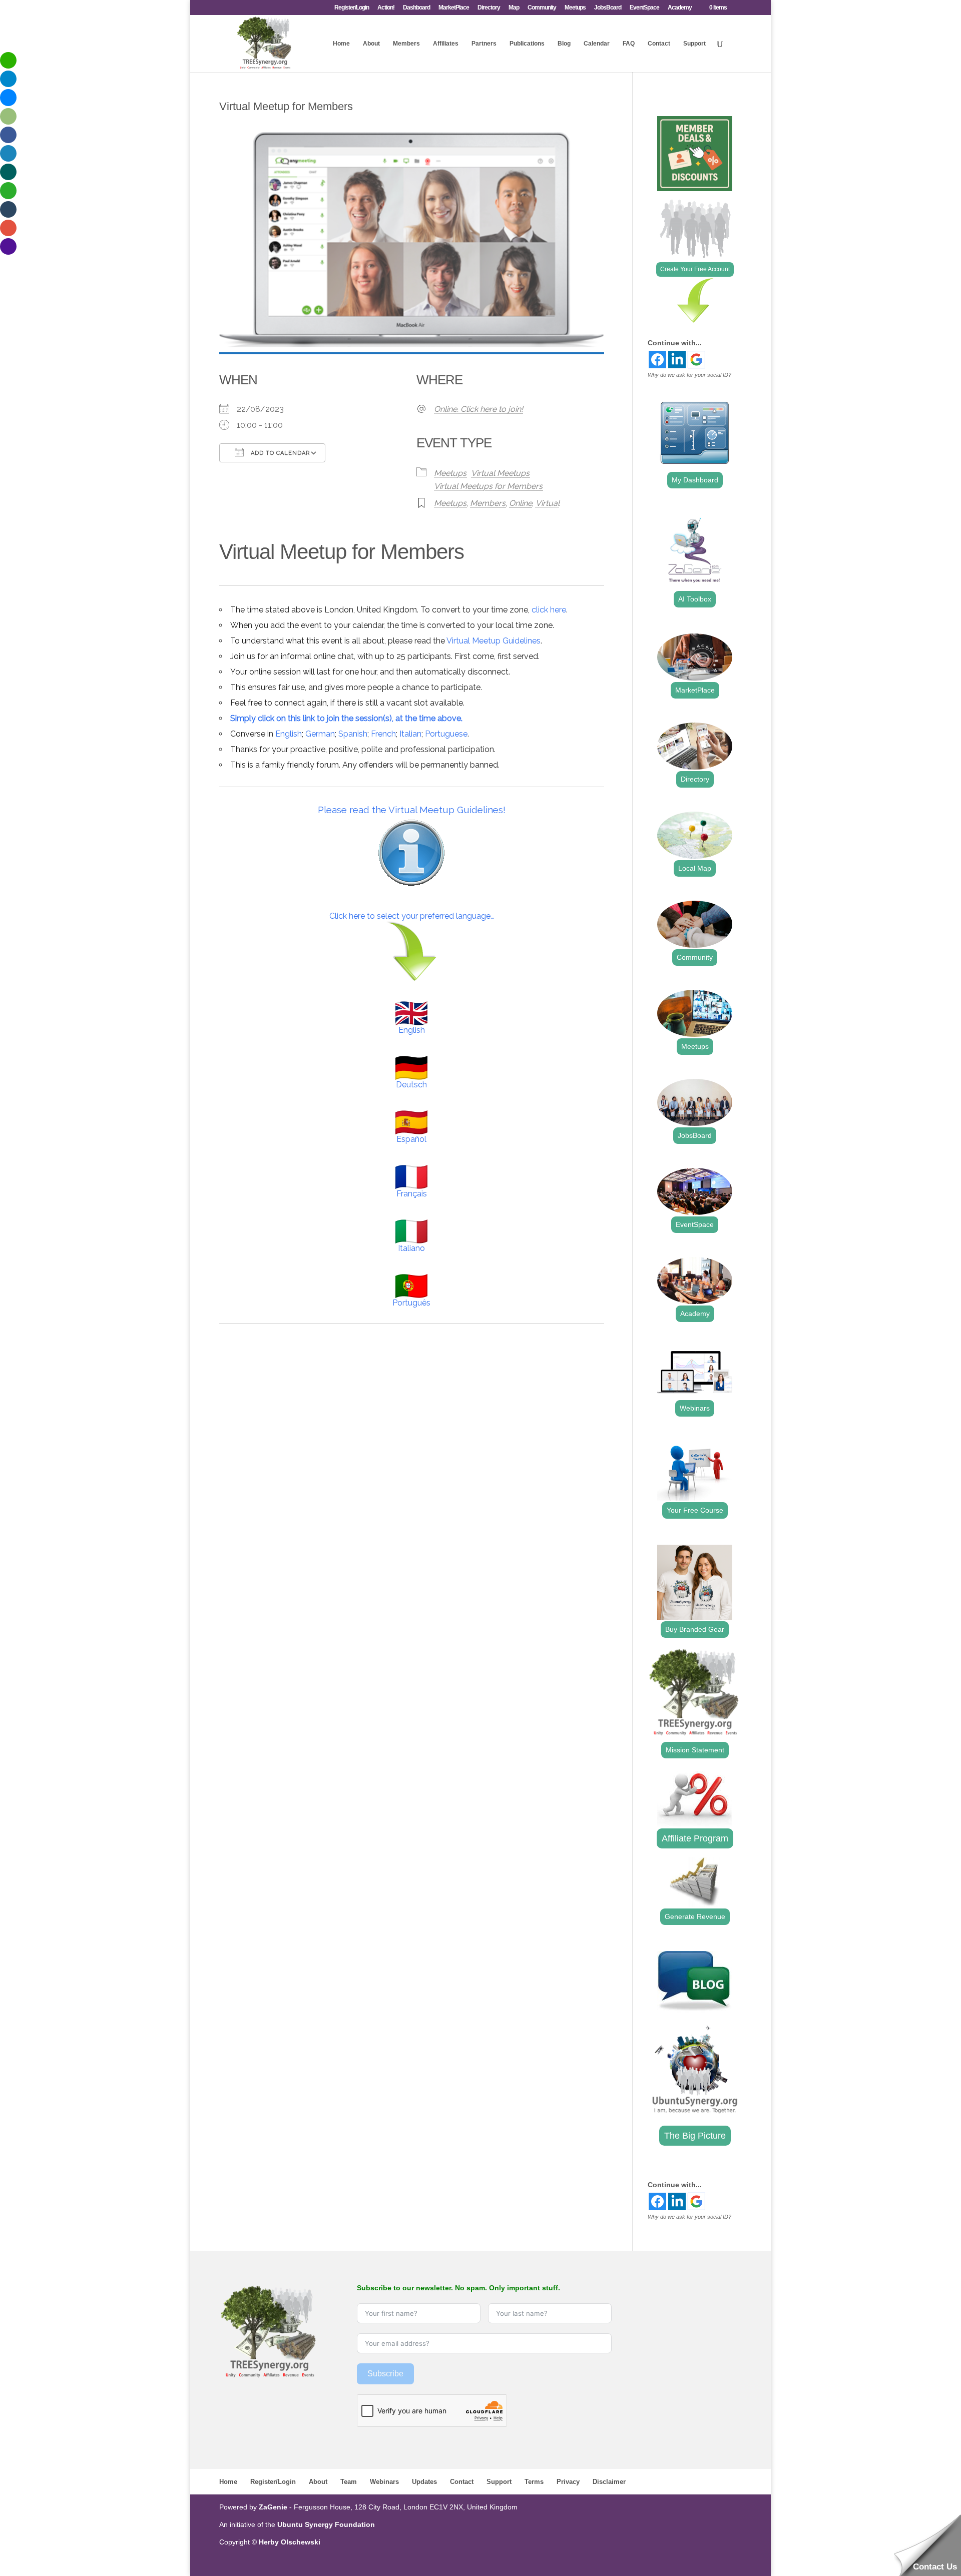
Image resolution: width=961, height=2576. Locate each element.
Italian (410, 734)
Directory (489, 8)
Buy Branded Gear (695, 1629)
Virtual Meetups (500, 473)
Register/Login (352, 8)
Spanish (353, 734)
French (383, 734)
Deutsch (411, 1085)
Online (521, 503)
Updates (424, 2482)
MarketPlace (454, 8)
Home (341, 44)
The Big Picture (695, 2136)
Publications (527, 44)
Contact (659, 44)
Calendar (597, 44)
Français (412, 1194)
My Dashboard (695, 480)
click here (549, 610)
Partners (484, 44)
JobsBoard (608, 8)
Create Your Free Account (695, 269)
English (289, 734)
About (371, 44)
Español (411, 1139)
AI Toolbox (695, 599)
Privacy (568, 2482)
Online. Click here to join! (478, 409)
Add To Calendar (279, 453)
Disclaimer (609, 2482)
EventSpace (644, 8)
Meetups (575, 8)
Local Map (695, 868)
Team (349, 2482)
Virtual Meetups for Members (488, 486)
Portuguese (446, 734)
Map (514, 8)
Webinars (695, 1408)
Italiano (411, 1248)
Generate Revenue (695, 1916)
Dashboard (416, 8)
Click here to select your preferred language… (412, 916)
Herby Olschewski (290, 2542)
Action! (386, 8)
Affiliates (446, 44)
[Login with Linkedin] (677, 360)
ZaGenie (273, 2507)
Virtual (548, 503)
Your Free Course (695, 1510)
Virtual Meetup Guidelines (494, 641)
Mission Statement (695, 1750)
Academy (680, 8)
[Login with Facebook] (657, 360)
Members (406, 44)
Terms (534, 2482)
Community (542, 8)
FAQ (629, 44)
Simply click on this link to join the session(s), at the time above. (346, 718)
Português (411, 1303)
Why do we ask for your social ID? (689, 375)
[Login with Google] (696, 360)
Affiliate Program (695, 1838)
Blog (564, 44)
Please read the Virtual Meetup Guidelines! (412, 810)
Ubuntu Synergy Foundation (326, 2524)
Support (694, 44)
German (320, 734)
